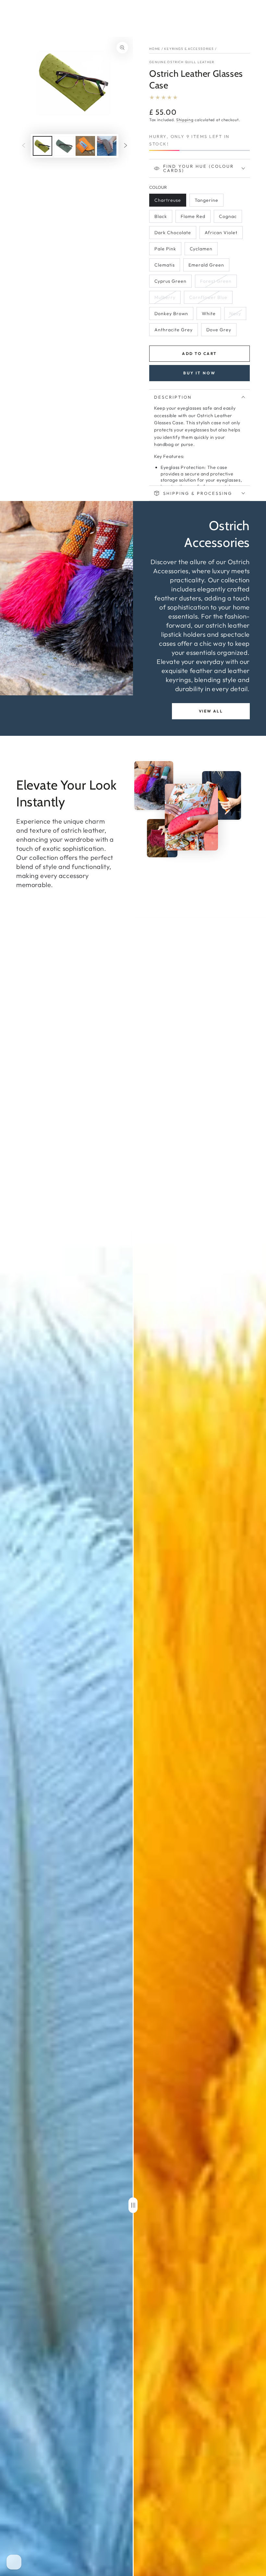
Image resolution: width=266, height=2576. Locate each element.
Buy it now (199, 373)
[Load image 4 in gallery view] (107, 146)
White (211, 315)
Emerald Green (206, 267)
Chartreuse (168, 202)
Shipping (185, 120)
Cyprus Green (170, 283)
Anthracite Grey (173, 331)
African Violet (221, 234)
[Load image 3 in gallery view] (85, 146)
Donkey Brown (171, 315)
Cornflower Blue (208, 299)
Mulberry (167, 299)
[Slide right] (126, 146)
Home (155, 49)
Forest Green (216, 283)
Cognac (230, 218)
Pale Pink (167, 251)
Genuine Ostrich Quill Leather (182, 62)
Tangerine (208, 202)
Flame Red (194, 218)
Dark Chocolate (173, 234)
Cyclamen (203, 251)
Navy (238, 315)
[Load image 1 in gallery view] (42, 146)
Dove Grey (219, 331)
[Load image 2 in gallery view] (64, 146)
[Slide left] (24, 146)
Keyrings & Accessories (189, 49)
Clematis (167, 267)
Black (163, 218)
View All (211, 711)
